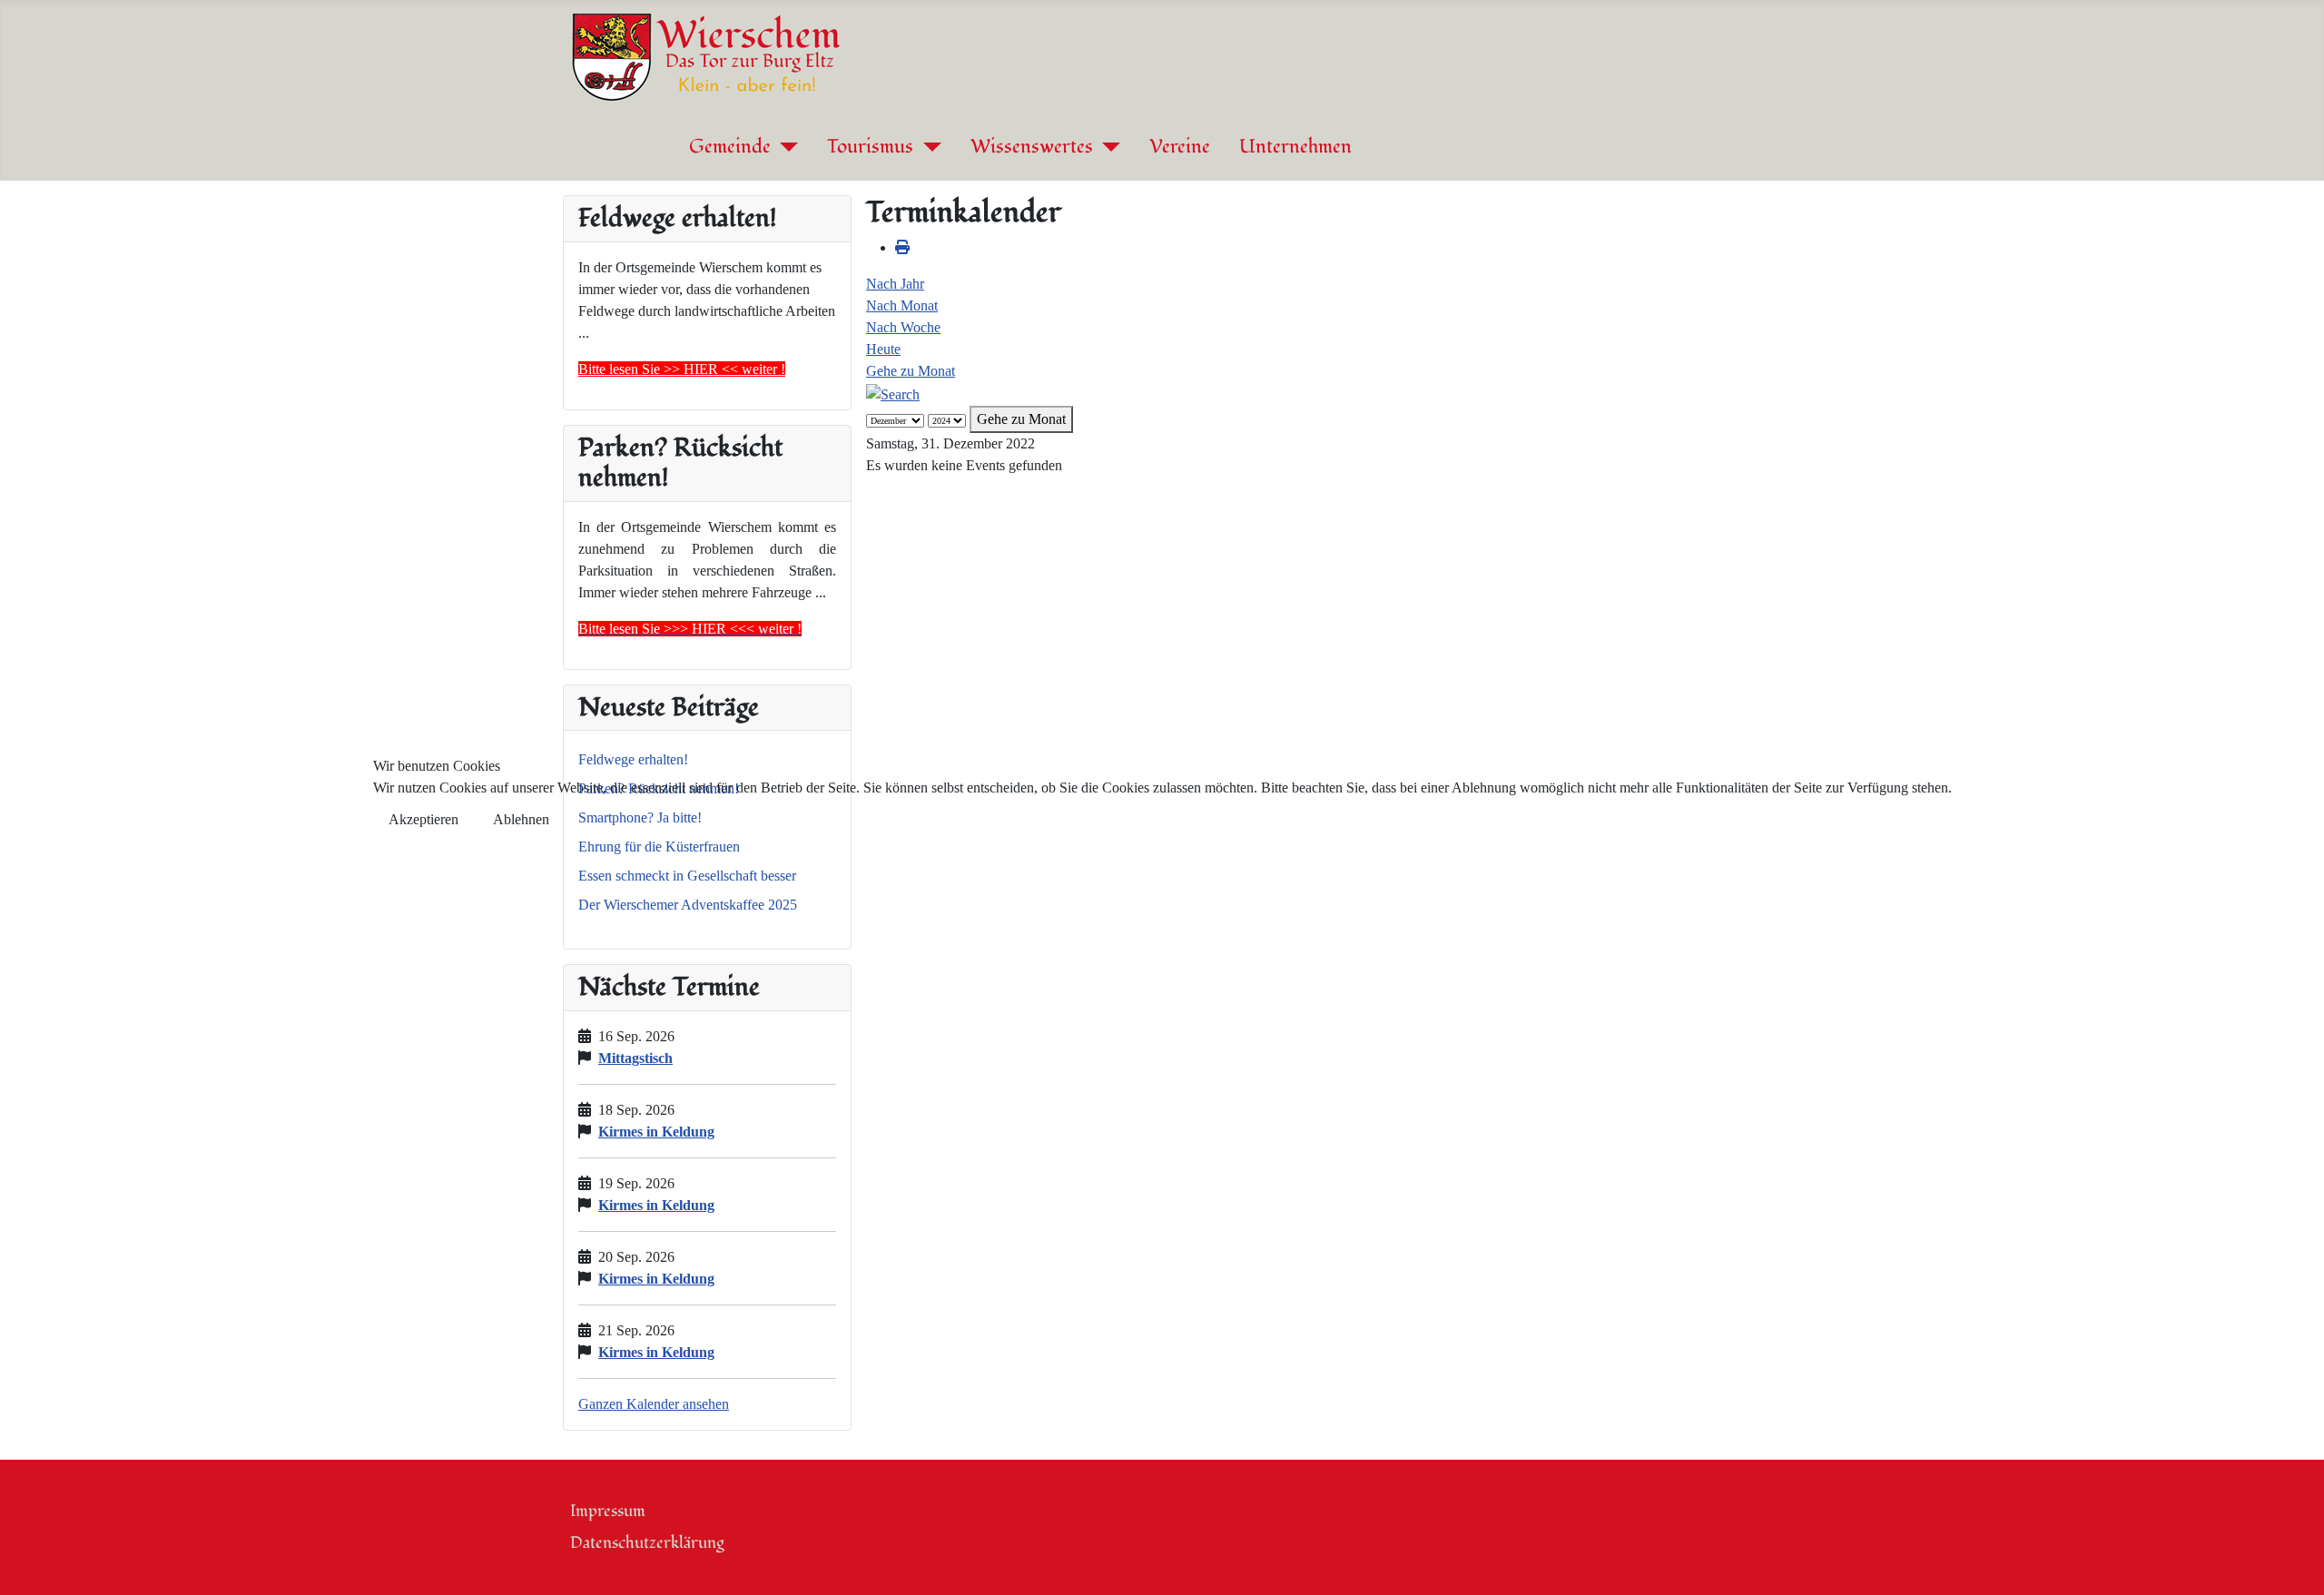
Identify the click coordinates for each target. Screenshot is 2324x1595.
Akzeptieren (423, 819)
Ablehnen (521, 819)
